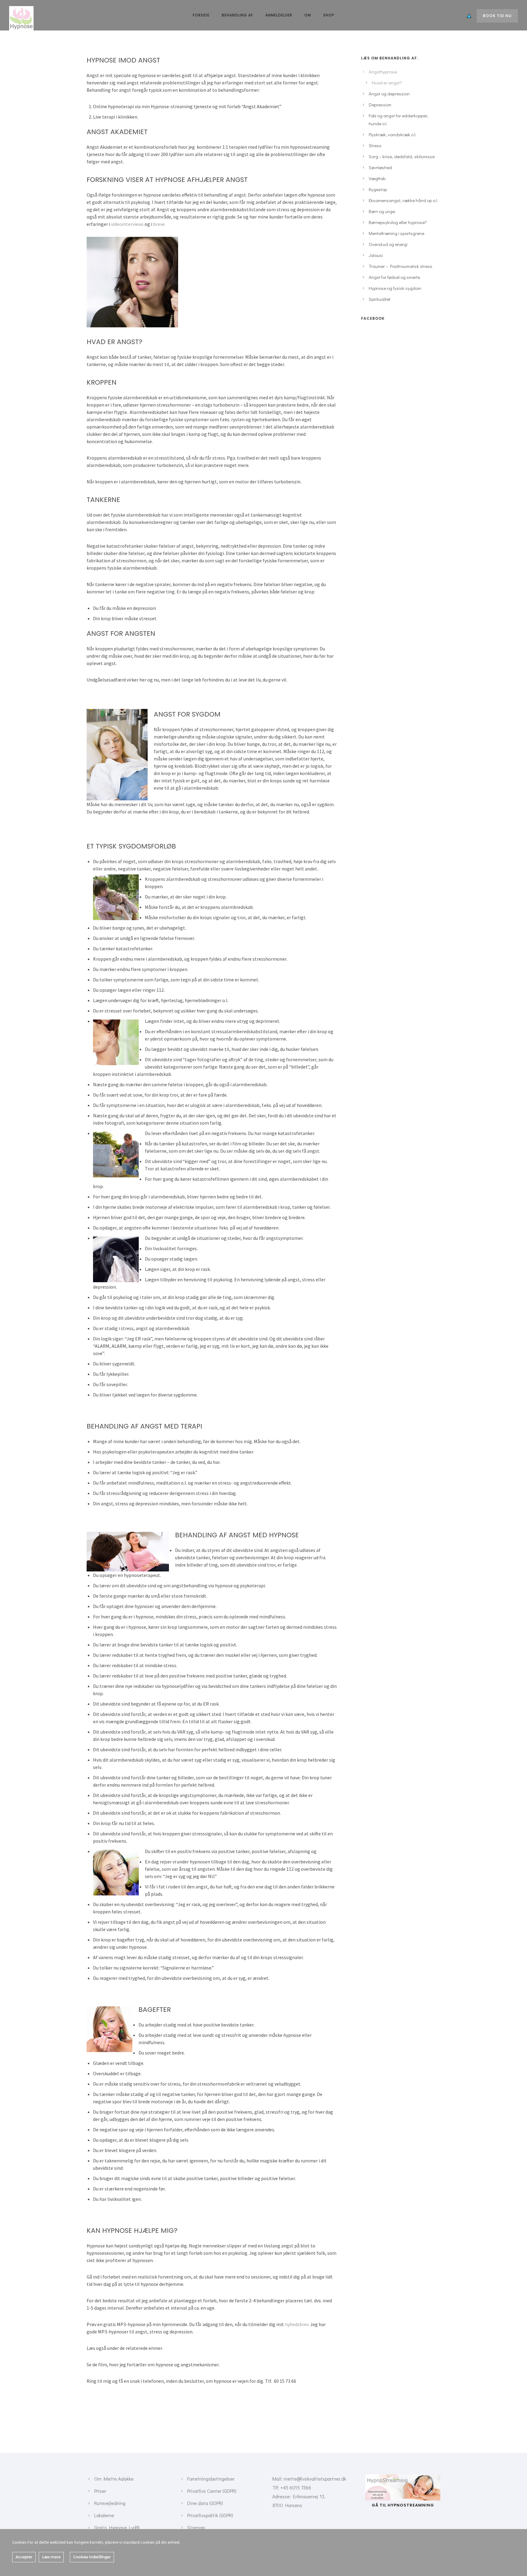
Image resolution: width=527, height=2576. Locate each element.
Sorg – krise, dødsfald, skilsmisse (402, 156)
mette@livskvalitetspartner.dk (315, 2479)
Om (308, 15)
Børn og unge (382, 211)
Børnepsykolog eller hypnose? (398, 222)
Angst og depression (389, 94)
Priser (100, 2491)
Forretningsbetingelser (211, 2479)
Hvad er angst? (387, 83)
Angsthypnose (383, 72)
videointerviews (127, 224)
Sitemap (196, 2527)
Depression (380, 105)
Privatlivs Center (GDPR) (212, 2491)
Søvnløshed (380, 167)
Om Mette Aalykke (114, 2479)
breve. (159, 224)
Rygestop (378, 189)
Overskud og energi (388, 244)
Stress (375, 145)
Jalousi (376, 255)
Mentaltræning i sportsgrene (396, 233)
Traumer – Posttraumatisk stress (401, 266)
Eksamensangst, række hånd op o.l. (403, 200)
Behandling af (237, 15)
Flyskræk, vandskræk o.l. (393, 134)
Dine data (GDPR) (205, 2503)
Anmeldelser (279, 15)
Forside (201, 15)
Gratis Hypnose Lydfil (117, 2527)
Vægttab (377, 178)
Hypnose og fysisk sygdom (395, 288)
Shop (329, 15)
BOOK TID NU (497, 16)
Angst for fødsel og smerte (394, 277)
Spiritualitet (380, 299)
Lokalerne (104, 2515)
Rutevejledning (110, 2503)
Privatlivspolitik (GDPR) (210, 2515)
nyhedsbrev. (297, 2324)
